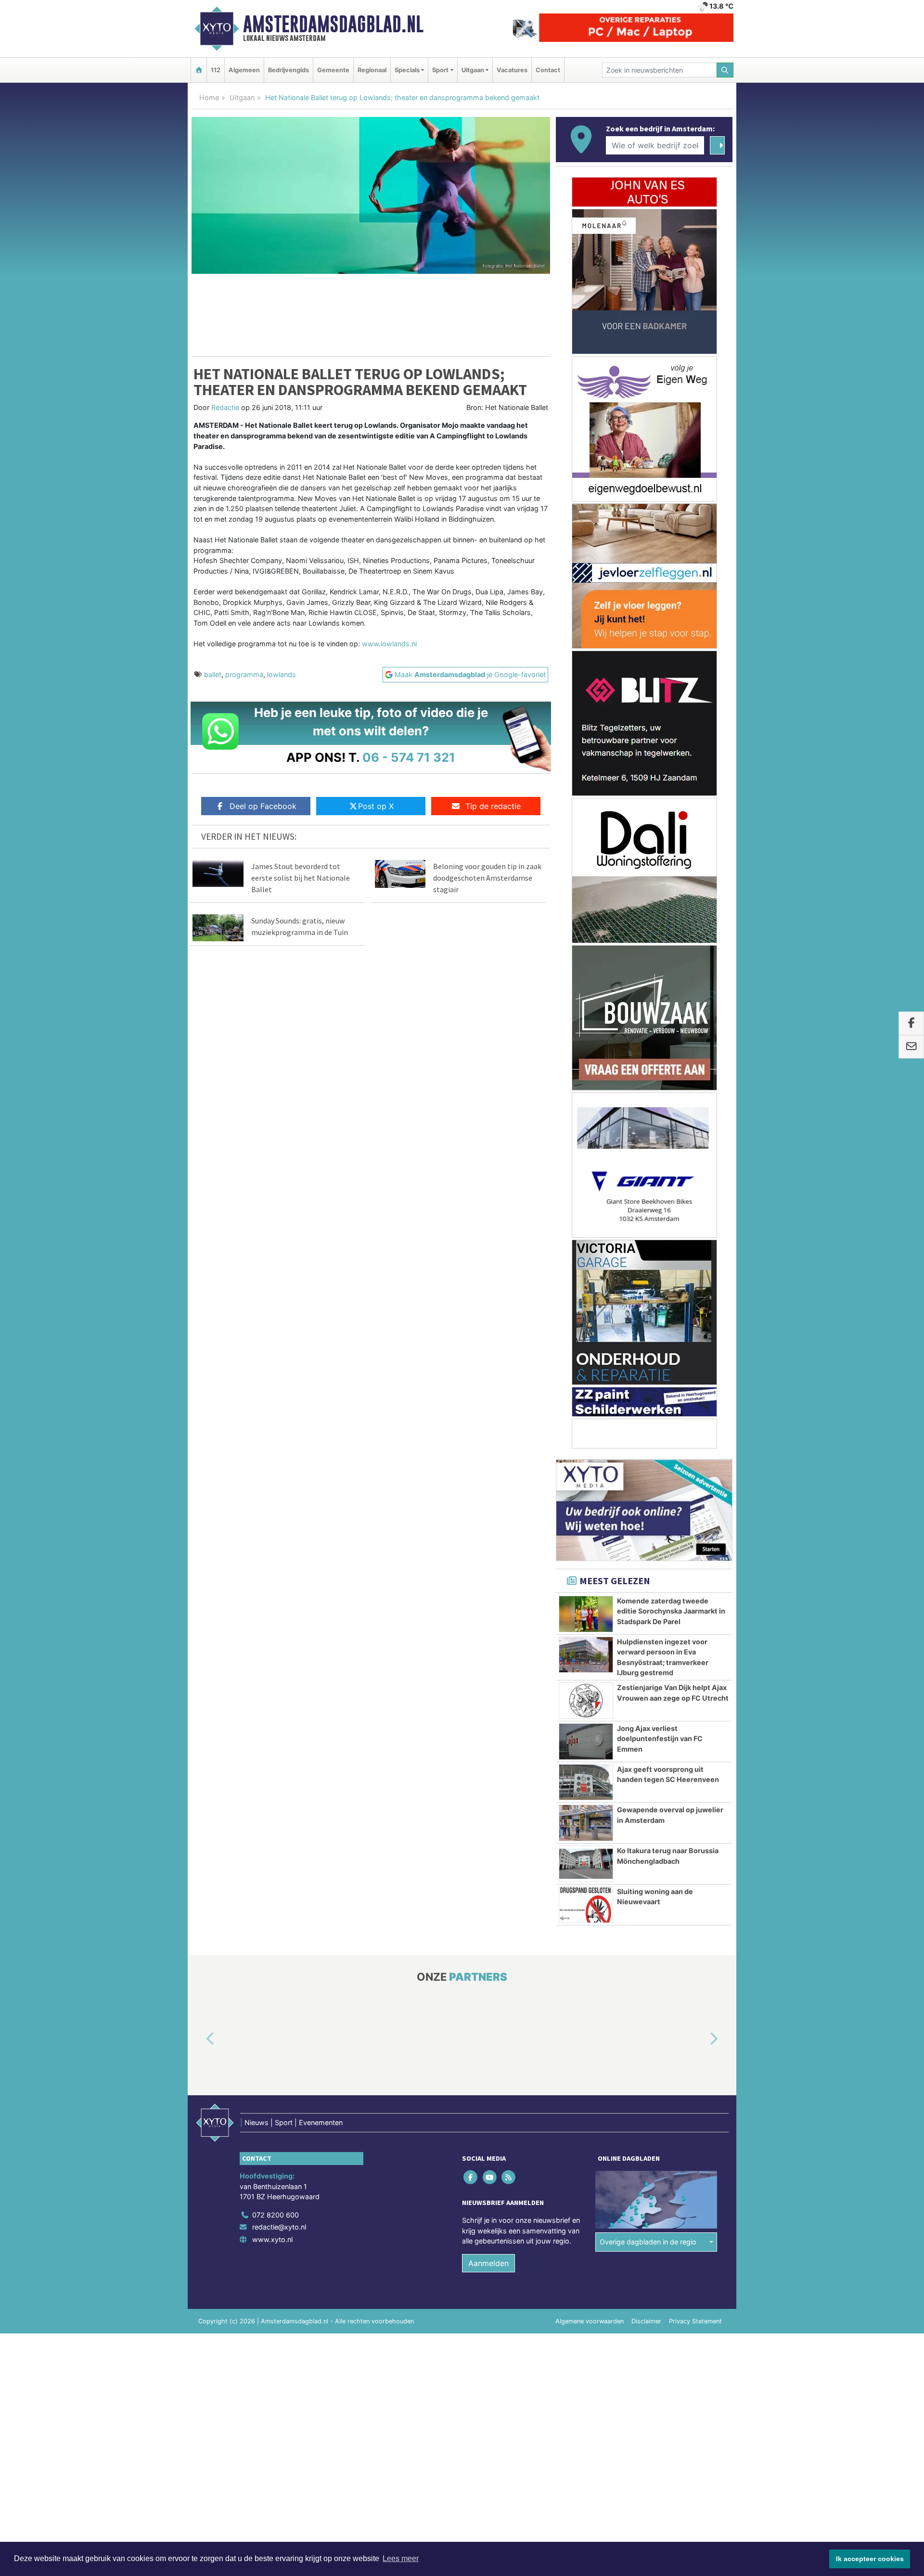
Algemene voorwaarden (590, 2321)
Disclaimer (646, 2321)
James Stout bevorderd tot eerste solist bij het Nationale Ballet (301, 878)
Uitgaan (242, 97)
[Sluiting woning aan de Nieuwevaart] (586, 1905)
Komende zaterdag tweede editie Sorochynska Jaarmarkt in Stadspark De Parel (671, 1611)
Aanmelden (488, 2263)
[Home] (199, 70)
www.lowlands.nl (389, 644)
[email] (911, 1047)
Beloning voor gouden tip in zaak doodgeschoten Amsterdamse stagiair (487, 878)
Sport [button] (440, 70)
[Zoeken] (725, 70)
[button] (199, 2039)
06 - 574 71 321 (409, 757)
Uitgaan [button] (473, 70)
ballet (213, 674)
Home (209, 97)
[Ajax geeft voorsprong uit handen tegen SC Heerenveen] (586, 1782)
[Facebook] (471, 2177)
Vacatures (512, 70)
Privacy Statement (695, 2321)
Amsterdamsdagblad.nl (333, 24)
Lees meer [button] (401, 2558)
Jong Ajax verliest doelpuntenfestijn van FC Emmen (660, 1739)
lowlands (282, 674)
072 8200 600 (276, 2215)
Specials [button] (407, 70)
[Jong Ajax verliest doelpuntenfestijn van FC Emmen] (586, 1742)
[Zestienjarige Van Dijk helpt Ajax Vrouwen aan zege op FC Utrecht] (586, 1701)
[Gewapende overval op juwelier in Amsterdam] (586, 1823)
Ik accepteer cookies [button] (870, 2559)
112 (216, 70)
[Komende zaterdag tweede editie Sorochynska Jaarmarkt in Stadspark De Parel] (586, 1614)
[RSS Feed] (509, 2177)
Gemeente (333, 70)
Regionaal (372, 70)
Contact (548, 70)
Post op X (376, 806)
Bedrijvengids (289, 70)
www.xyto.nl (272, 2239)
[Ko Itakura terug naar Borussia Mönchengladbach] (586, 1864)
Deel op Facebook (263, 806)
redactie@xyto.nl (279, 2227)
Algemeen (244, 70)
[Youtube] (490, 2177)
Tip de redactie (493, 806)
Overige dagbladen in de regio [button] (648, 2242)
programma (244, 674)
